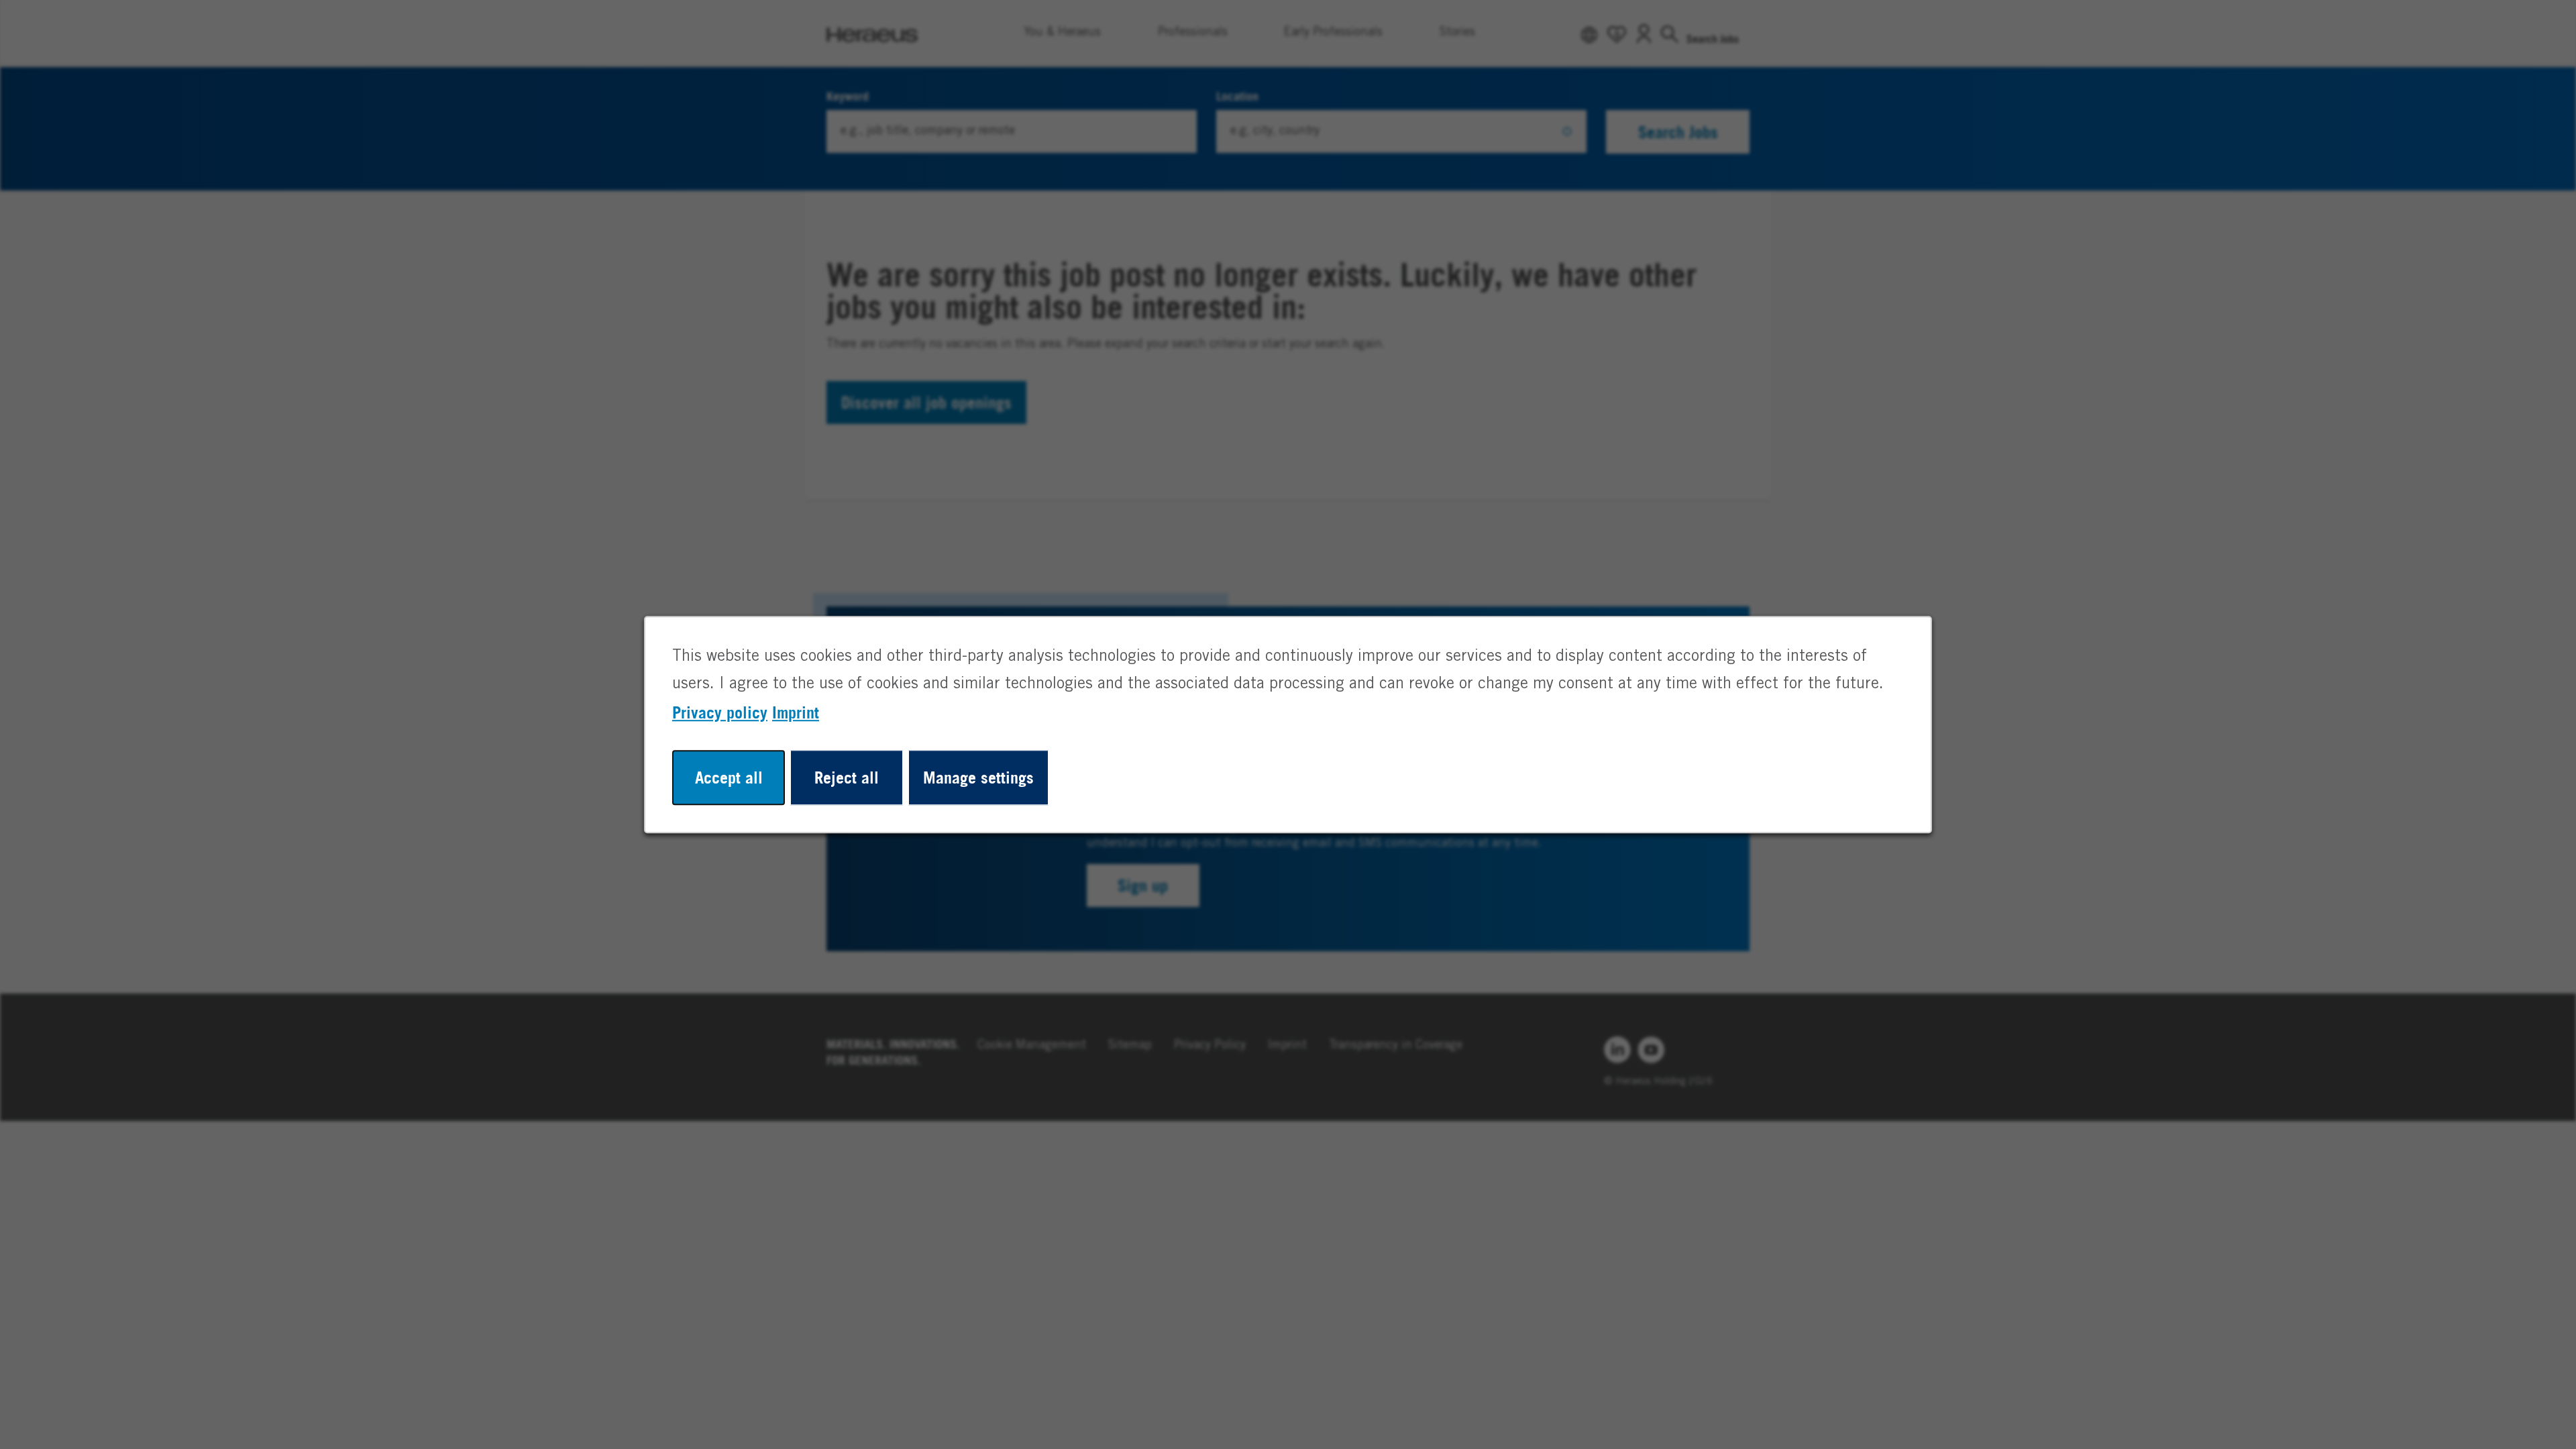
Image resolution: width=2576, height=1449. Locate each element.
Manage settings (978, 777)
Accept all (729, 777)
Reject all (847, 777)
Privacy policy (720, 712)
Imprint (796, 712)
